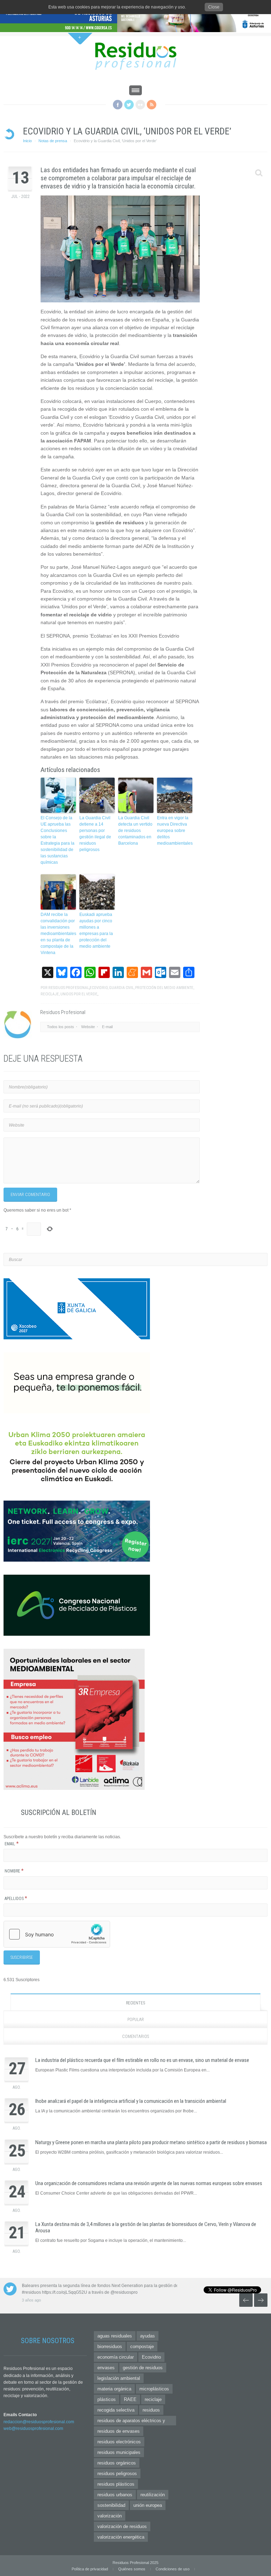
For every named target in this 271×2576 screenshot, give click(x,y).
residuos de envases (119, 2431)
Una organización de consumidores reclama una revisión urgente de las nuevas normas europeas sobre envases (149, 2183)
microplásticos (154, 2389)
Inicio (27, 141)
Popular (136, 2020)
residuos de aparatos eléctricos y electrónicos (131, 2422)
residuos (151, 2410)
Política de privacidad (90, 2569)
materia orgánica (114, 2389)
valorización (110, 2516)
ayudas (147, 2336)
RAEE (130, 2399)
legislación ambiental (119, 2378)
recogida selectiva (116, 2410)
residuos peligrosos (117, 2474)
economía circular (116, 2357)
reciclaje (153, 2399)
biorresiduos (110, 2346)
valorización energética (121, 2537)
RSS (152, 105)
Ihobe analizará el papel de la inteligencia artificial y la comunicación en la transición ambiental (131, 2101)
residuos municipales (119, 2452)
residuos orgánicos (117, 2463)
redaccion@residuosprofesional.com (39, 2422)
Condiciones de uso (173, 2569)
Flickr (140, 105)
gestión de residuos (143, 2368)
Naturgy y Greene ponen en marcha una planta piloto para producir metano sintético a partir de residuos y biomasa (151, 2142)
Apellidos (16, 1899)
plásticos (107, 2399)
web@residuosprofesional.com (33, 2429)
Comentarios (135, 2037)
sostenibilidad (111, 2505)
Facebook (118, 105)
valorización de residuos (122, 2526)
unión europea (148, 2505)
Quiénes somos (132, 2569)
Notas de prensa (53, 141)
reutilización (153, 2495)
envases (106, 2368)
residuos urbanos (115, 2495)
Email (12, 1844)
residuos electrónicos (119, 2442)
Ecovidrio (151, 2357)
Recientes (135, 2003)
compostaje (142, 2346)
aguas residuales (115, 2336)
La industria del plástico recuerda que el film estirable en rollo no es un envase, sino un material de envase (142, 2060)
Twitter (129, 105)
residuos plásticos (116, 2484)
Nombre (14, 1871)
